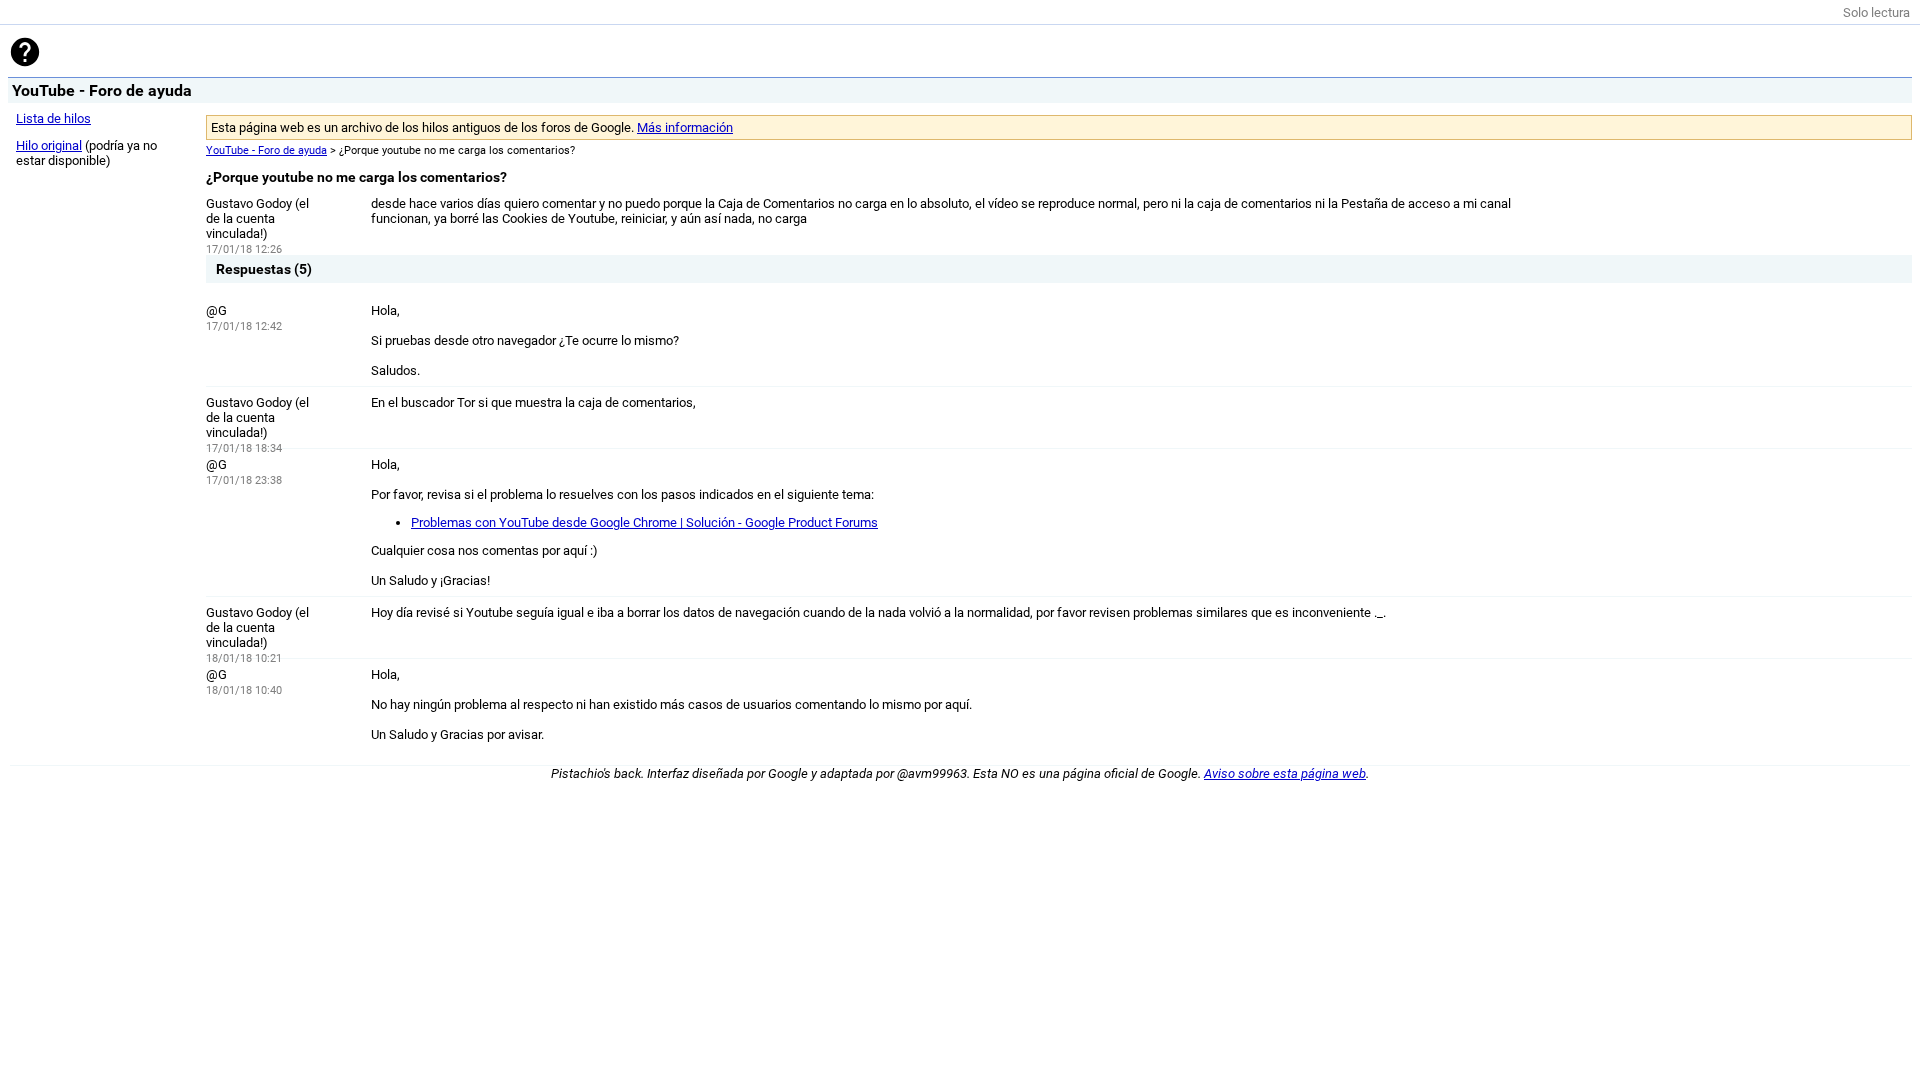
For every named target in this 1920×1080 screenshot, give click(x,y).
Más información (685, 127)
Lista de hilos (53, 118)
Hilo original (49, 145)
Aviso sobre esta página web (1285, 773)
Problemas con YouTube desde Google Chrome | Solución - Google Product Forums (644, 522)
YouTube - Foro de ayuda (266, 150)
